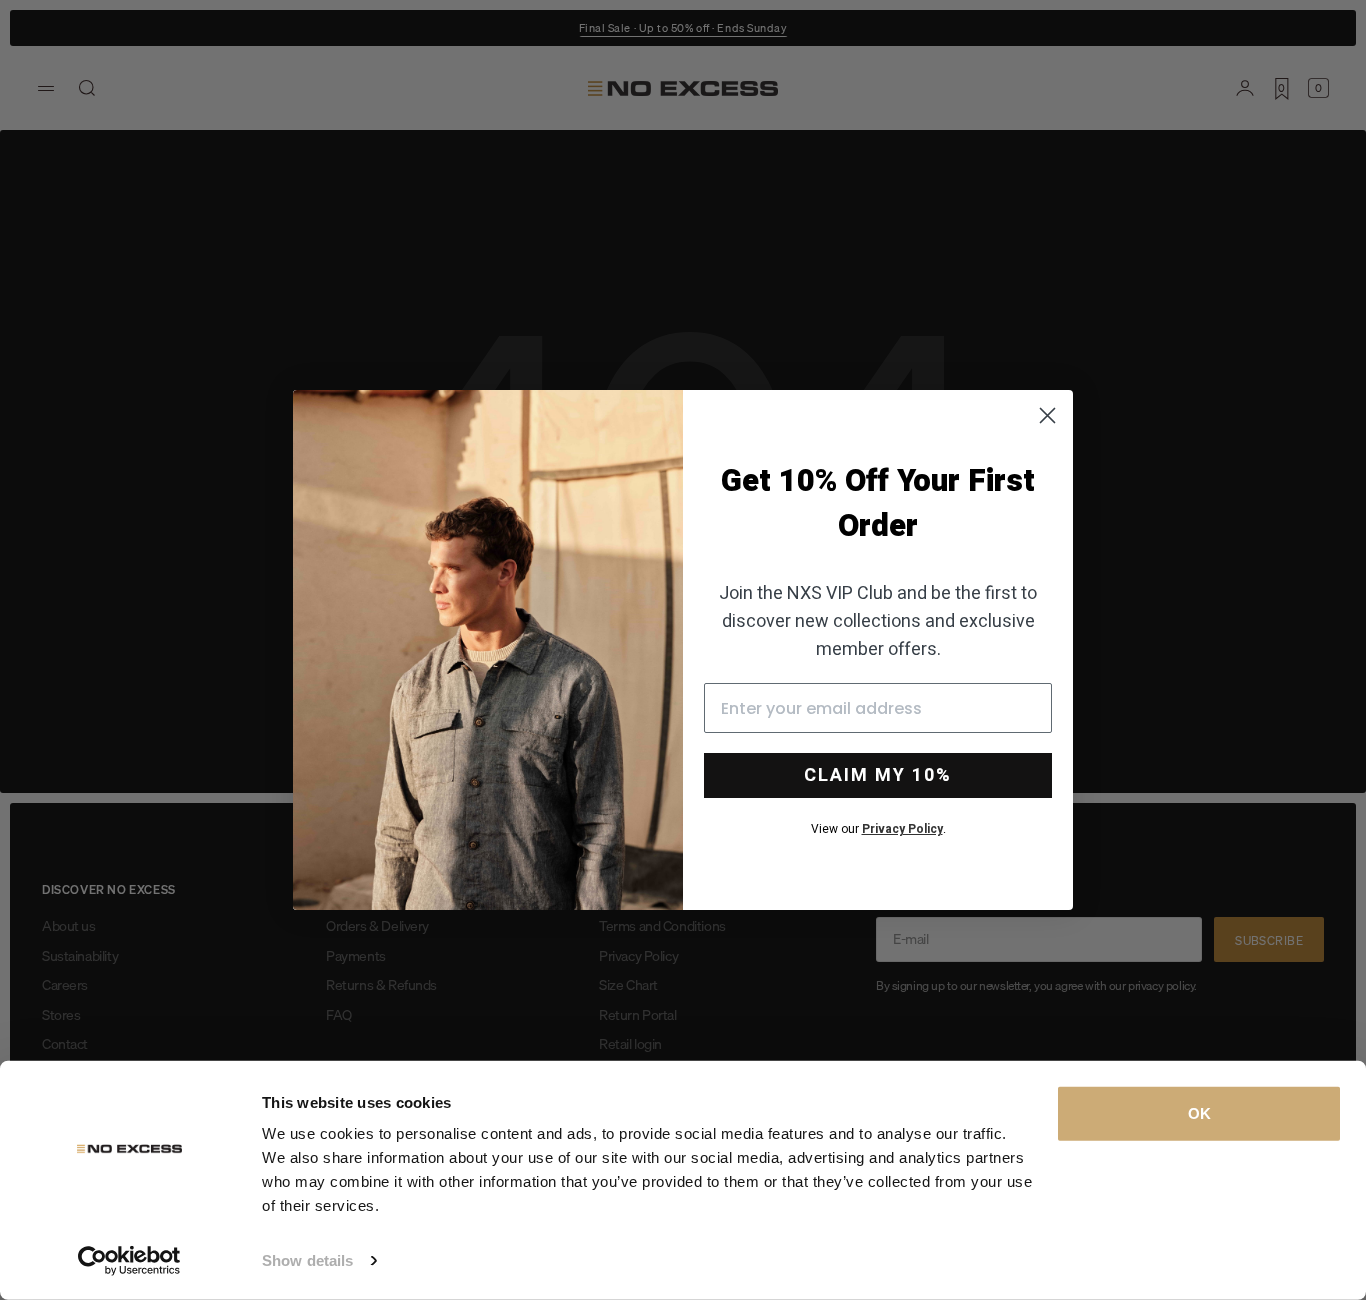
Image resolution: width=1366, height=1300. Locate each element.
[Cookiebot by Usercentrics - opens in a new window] (129, 1261)
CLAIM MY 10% (878, 775)
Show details (307, 1260)
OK (1199, 1113)
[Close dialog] (1047, 415)
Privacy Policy (902, 829)
